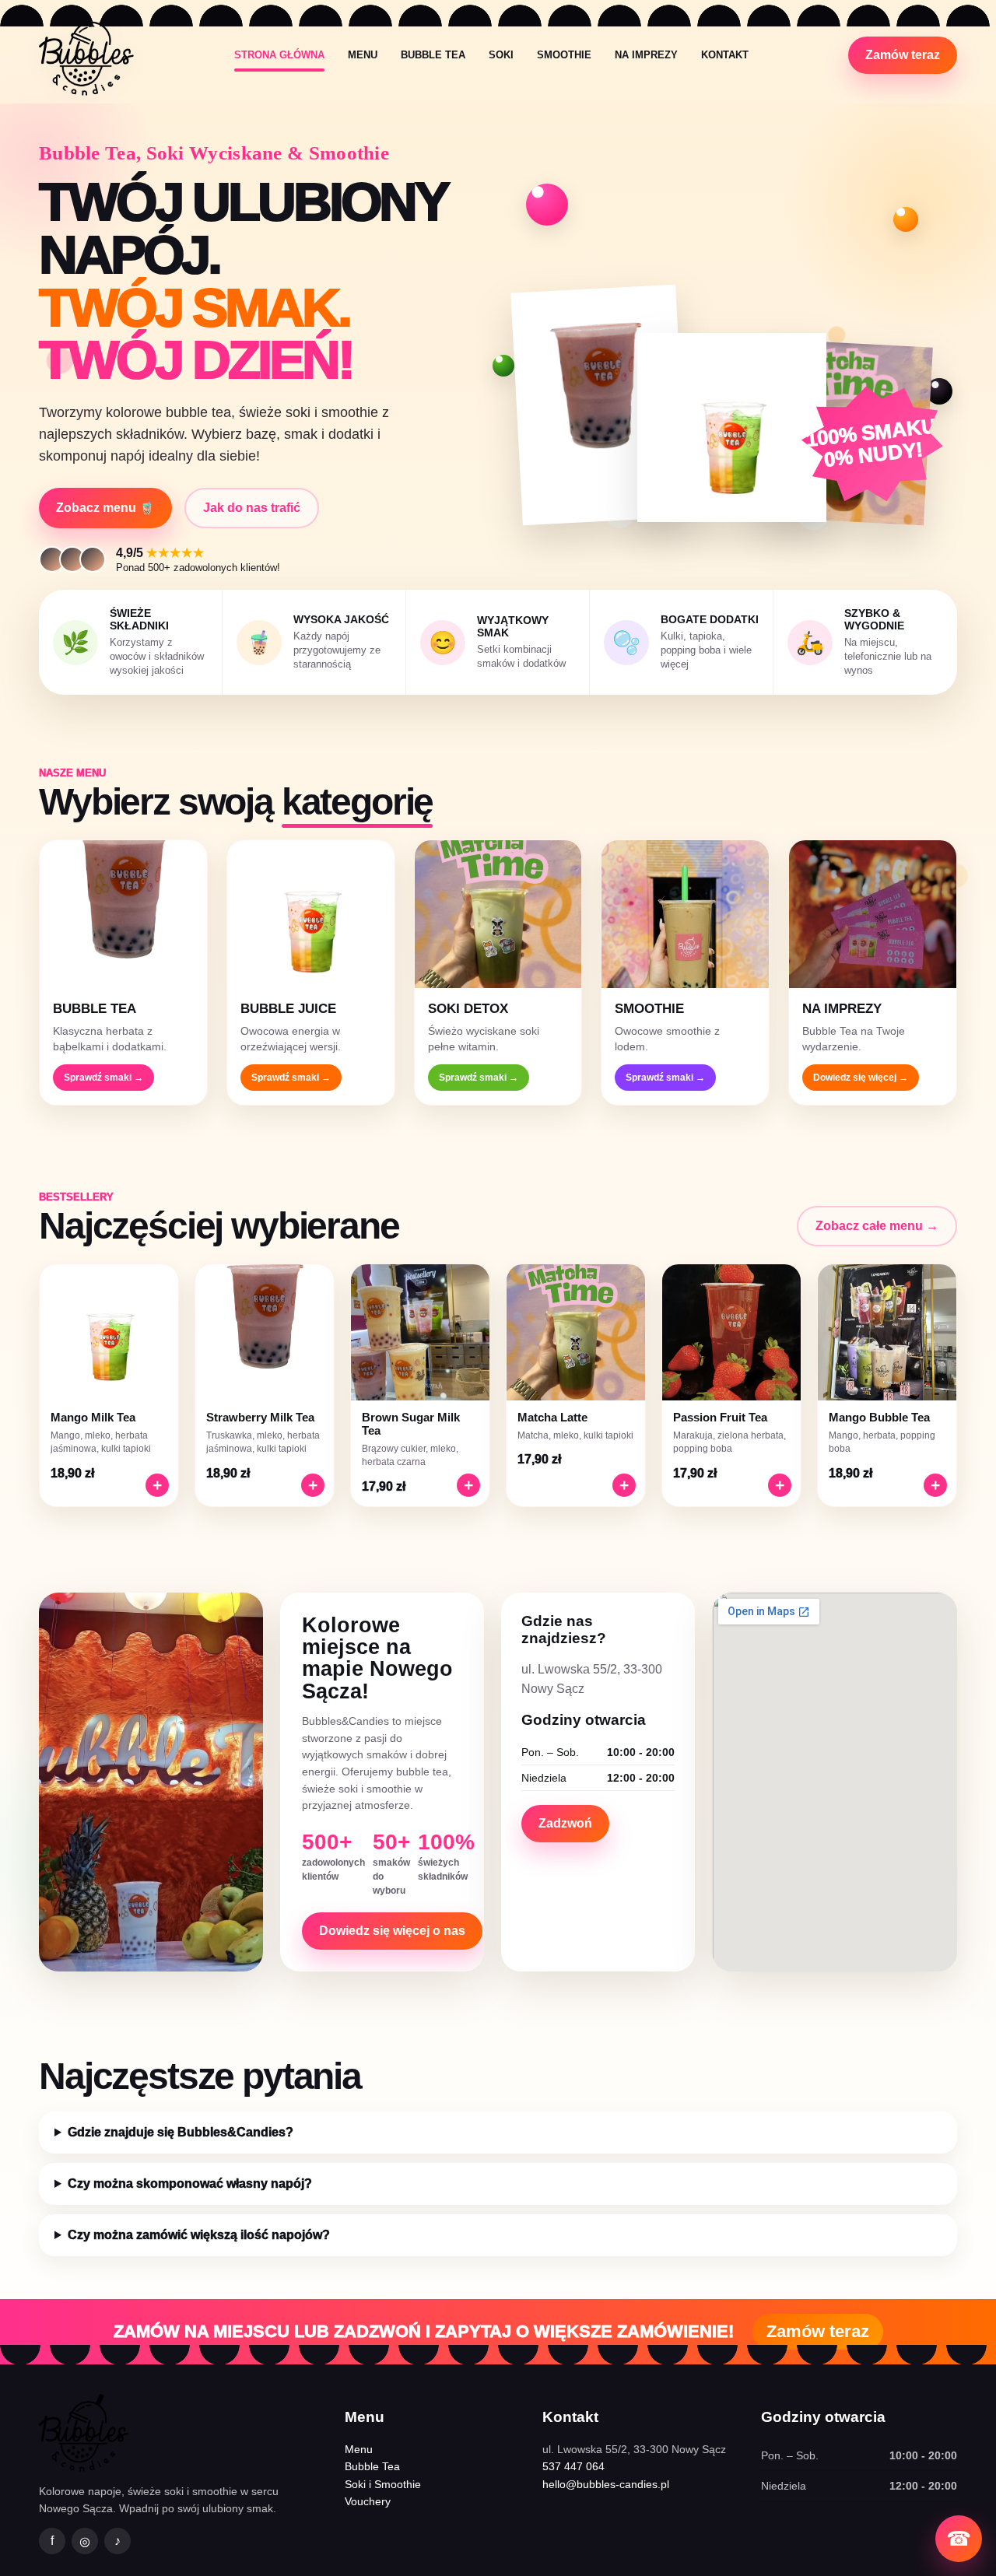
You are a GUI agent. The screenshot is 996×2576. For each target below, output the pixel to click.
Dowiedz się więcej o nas (392, 1931)
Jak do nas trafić (252, 508)
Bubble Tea (433, 55)
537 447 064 (573, 2466)
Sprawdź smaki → (103, 1078)
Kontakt (725, 55)
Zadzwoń (565, 1823)
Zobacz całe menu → (877, 1226)
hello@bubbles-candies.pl (606, 2484)
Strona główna (279, 55)
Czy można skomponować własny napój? (190, 2183)
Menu (363, 55)
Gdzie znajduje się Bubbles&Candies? (181, 2132)
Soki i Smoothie (383, 2484)
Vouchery (368, 2501)
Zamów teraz (903, 55)
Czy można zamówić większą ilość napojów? (199, 2235)
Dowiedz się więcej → (861, 1078)
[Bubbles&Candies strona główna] (86, 55)
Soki (501, 55)
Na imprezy (646, 55)
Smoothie (564, 55)
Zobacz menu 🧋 (105, 508)
